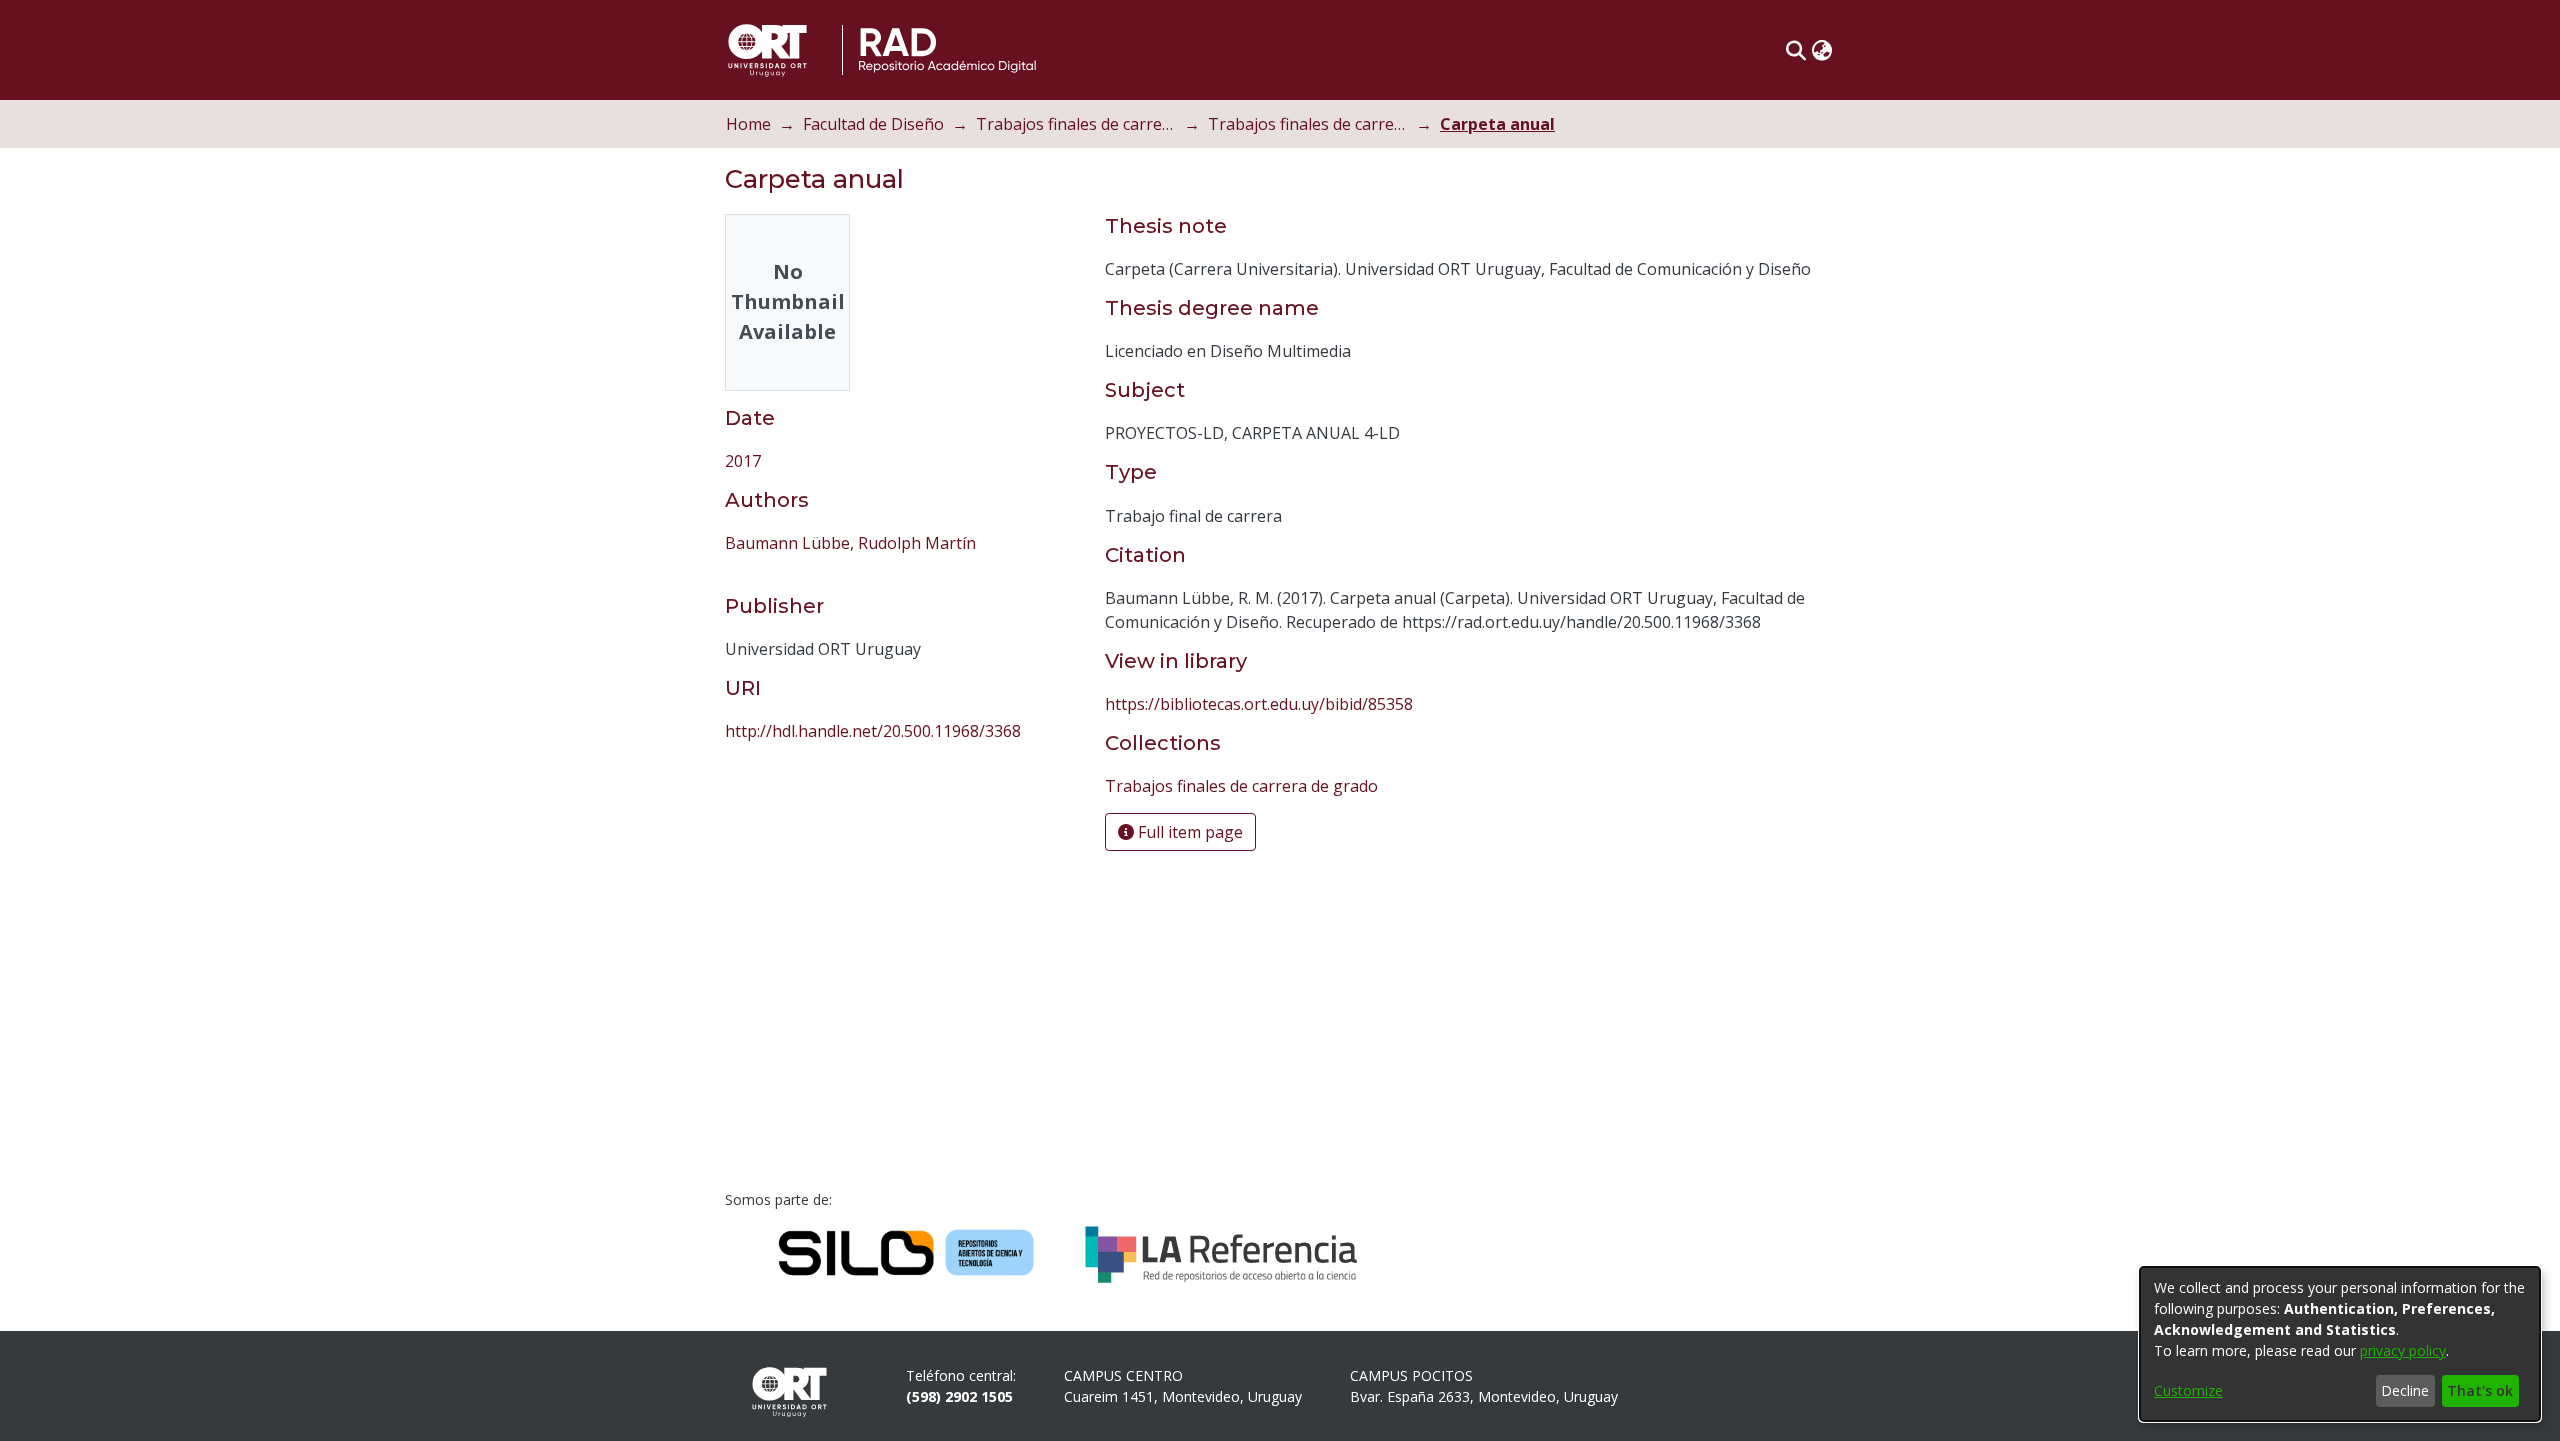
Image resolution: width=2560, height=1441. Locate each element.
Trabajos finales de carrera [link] (1076, 124)
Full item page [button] (1188, 832)
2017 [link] (743, 461)
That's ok (2480, 1390)
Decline (2405, 1390)
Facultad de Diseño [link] (873, 124)
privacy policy (2403, 1350)
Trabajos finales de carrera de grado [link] (1308, 124)
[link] (1241, 786)
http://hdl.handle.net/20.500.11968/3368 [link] (873, 731)
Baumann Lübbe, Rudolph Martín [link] (850, 543)
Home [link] (748, 124)
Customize (2188, 1390)
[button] (1795, 50)
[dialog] (2340, 1344)
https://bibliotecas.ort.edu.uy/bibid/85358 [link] (1259, 704)
